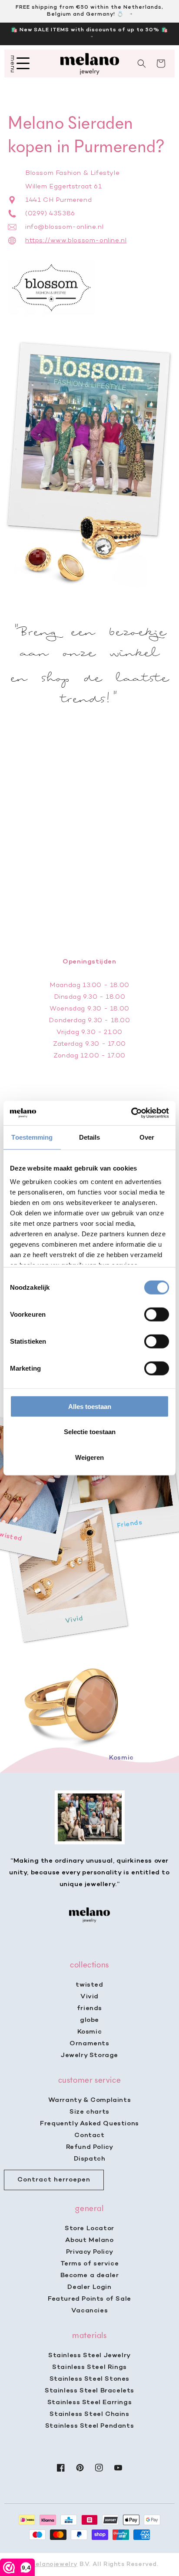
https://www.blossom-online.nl (76, 241)
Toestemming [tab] (32, 1137)
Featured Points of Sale (89, 2299)
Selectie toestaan (90, 1432)
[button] (142, 64)
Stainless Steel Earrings (89, 2402)
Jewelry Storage (89, 2055)
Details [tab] (90, 1137)
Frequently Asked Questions (89, 2124)
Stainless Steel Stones (89, 2379)
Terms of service (90, 2264)
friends (89, 2008)
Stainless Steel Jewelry (89, 2355)
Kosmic (90, 2032)
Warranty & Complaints (90, 2100)
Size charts (89, 2112)
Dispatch (90, 2159)
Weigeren (89, 1457)
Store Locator (89, 2228)
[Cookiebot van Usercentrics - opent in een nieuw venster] (131, 1113)
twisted (89, 1985)
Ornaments (89, 2044)
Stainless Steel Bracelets (89, 2391)
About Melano (89, 2240)
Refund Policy (90, 2147)
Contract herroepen (54, 2180)
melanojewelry (54, 2564)
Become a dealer (90, 2275)
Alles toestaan (90, 1406)
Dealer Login (89, 2287)
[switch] (157, 1314)
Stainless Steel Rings (89, 2367)
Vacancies (89, 2311)
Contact (89, 2135)
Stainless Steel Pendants (89, 2426)
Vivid (89, 1997)
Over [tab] (147, 1137)
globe (89, 2020)
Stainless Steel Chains (89, 2414)
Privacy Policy (89, 2252)
